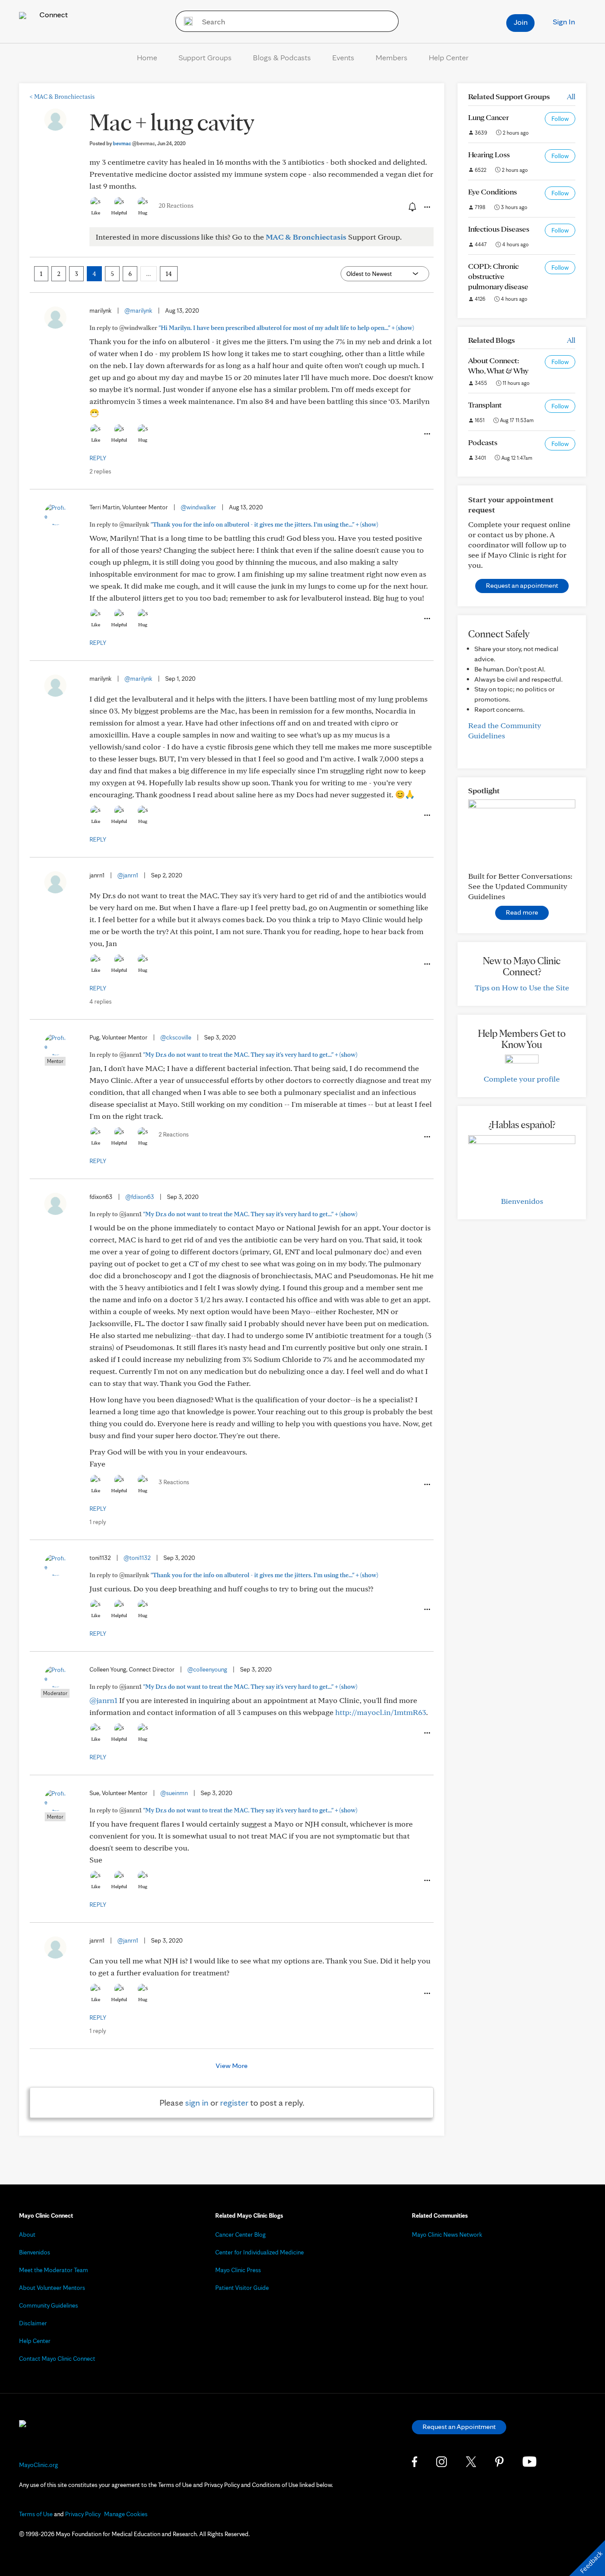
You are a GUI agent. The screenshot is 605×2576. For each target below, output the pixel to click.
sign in (197, 2103)
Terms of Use (36, 2514)
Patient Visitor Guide (242, 2288)
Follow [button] (560, 119)
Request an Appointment (459, 2427)
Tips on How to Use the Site (522, 987)
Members (392, 57)
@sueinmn (174, 1793)
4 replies (101, 1001)
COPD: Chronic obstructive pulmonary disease (498, 276)
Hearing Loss (489, 154)
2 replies (100, 471)
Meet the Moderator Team (54, 2270)
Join (521, 22)
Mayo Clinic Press (238, 2270)
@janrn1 (128, 875)
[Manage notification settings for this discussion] (411, 207)
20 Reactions (176, 206)
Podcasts (483, 442)
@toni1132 (137, 1558)
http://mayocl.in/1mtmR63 (381, 1712)
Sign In (564, 21)
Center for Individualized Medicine (260, 2252)
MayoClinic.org (39, 2465)
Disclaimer (33, 2323)
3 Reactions (174, 1482)
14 (169, 274)
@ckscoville (176, 1037)
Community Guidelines (48, 2305)
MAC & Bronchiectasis (62, 97)
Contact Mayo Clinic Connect (57, 2359)
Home (147, 57)
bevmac (134, 143)
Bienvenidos (522, 1201)
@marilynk (138, 310)
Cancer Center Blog (240, 2235)
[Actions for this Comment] (427, 434)
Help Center (449, 57)
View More (232, 2066)
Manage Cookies (126, 2514)
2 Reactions (174, 1134)
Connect (53, 14)
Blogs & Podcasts (282, 57)
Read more (522, 912)
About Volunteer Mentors (52, 2288)
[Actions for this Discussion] (427, 207)
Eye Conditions (493, 192)
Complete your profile (522, 1079)
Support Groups (205, 57)
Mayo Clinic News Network (447, 2235)
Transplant (485, 405)
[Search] (185, 21)
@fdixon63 (140, 1197)
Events (343, 57)
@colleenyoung (207, 1669)
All (571, 96)
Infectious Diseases (499, 229)
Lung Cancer (489, 117)
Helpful (119, 213)
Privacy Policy (83, 2514)
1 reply (98, 1522)
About (27, 2235)
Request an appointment (522, 585)
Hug (143, 213)
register (234, 2103)
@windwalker (198, 507)
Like (96, 213)
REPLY (98, 458)
